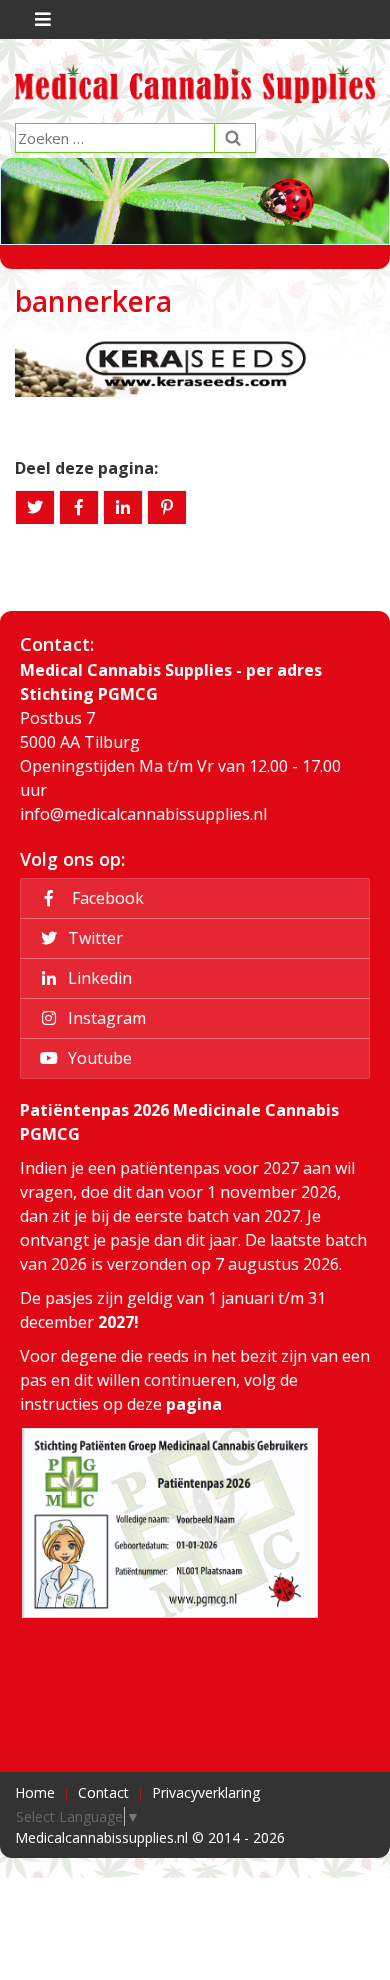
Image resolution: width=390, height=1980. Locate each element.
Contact (103, 1792)
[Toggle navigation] (40, 19)
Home (35, 1792)
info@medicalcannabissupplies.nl (143, 814)
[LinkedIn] (123, 507)
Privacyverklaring (206, 1792)
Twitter (93, 938)
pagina (194, 1404)
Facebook (104, 898)
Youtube (98, 1058)
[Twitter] (35, 507)
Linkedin (98, 978)
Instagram (105, 1018)
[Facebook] (79, 507)
